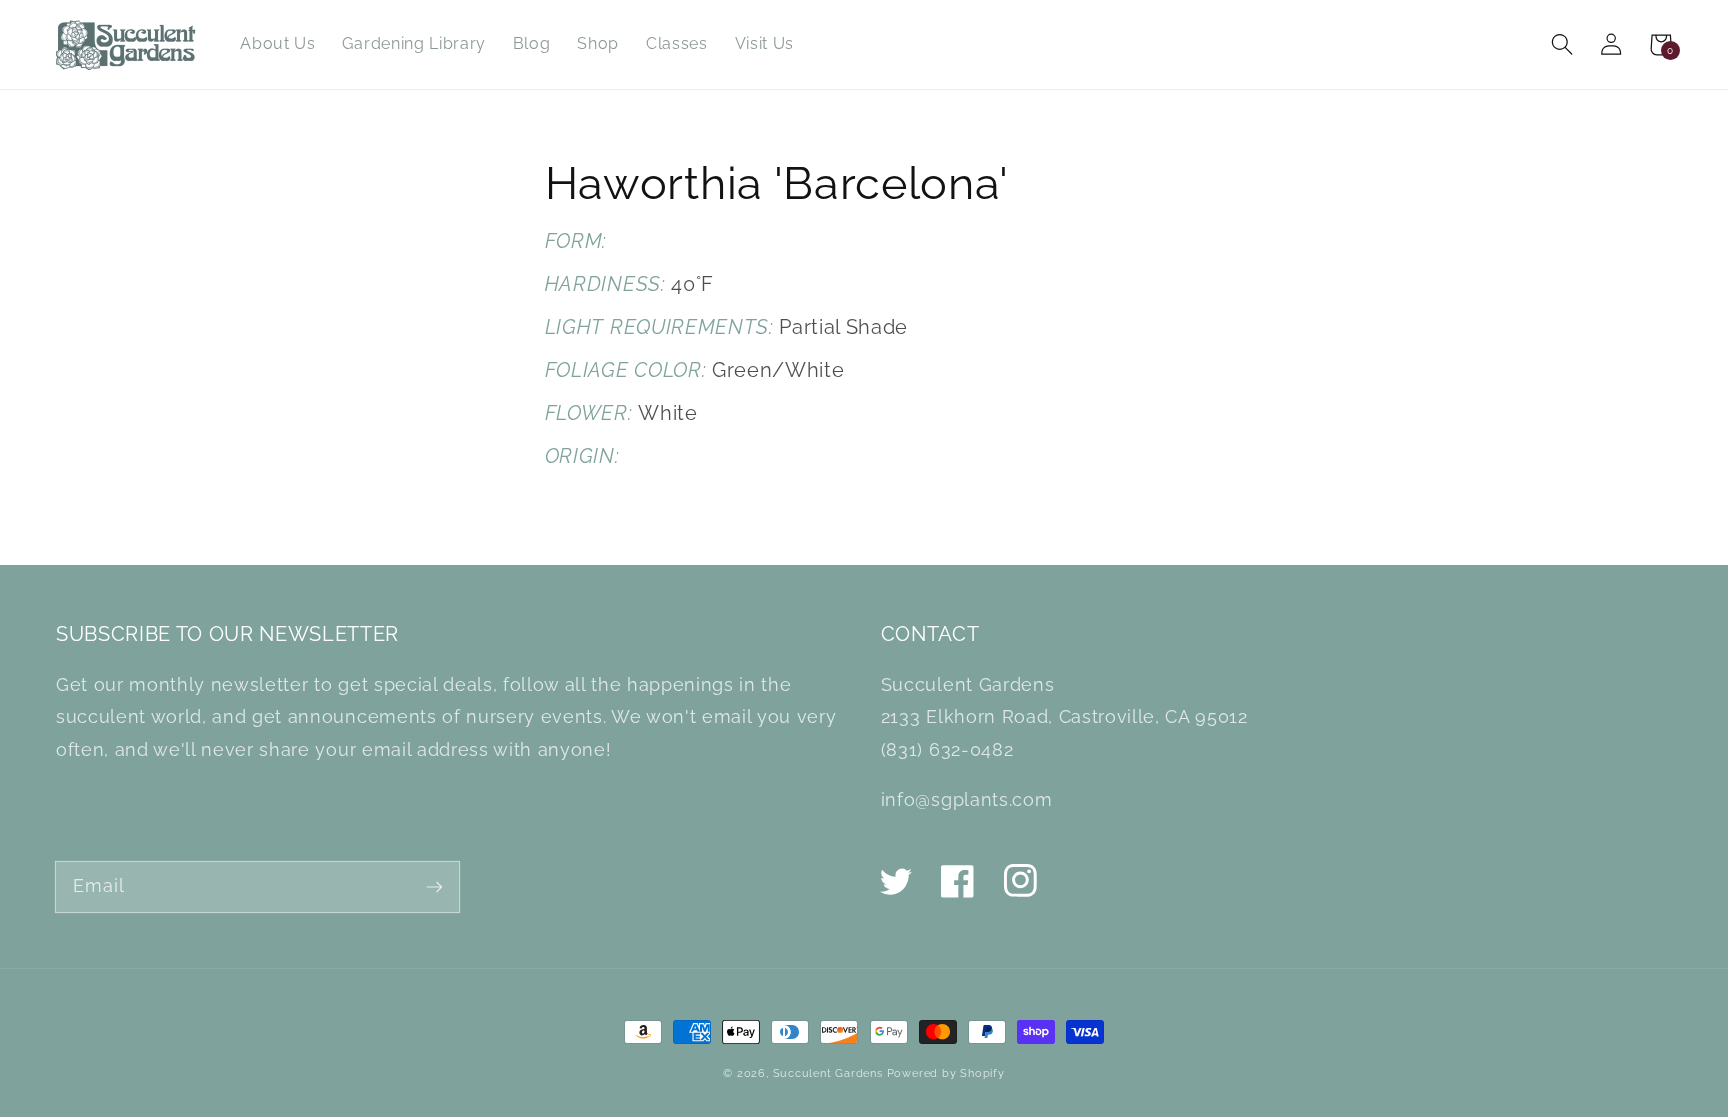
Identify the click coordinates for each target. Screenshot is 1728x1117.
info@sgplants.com (966, 799)
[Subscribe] (434, 886)
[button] (1562, 44)
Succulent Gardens (828, 1073)
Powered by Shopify (946, 1073)
